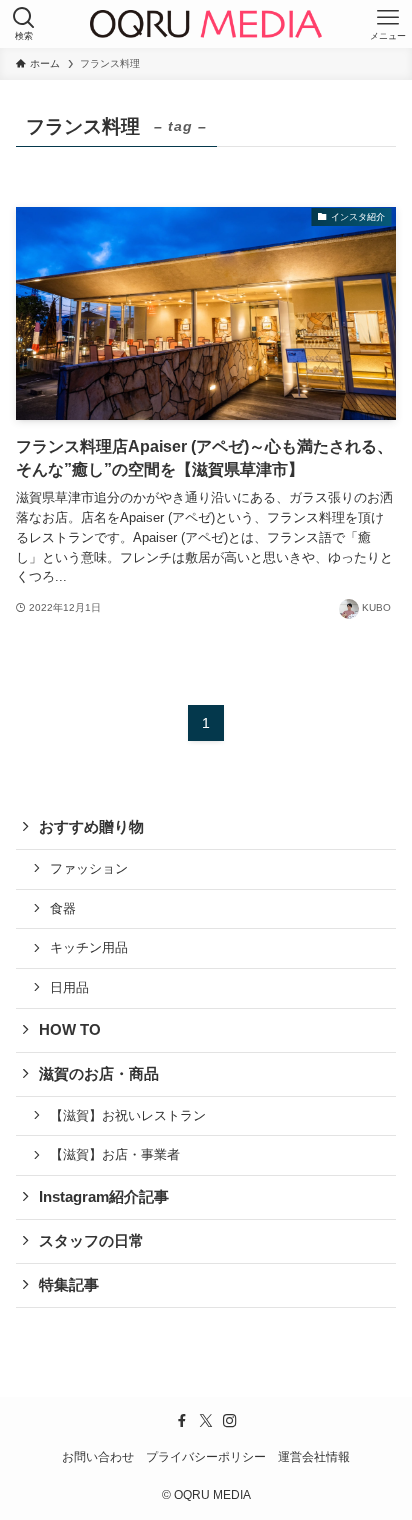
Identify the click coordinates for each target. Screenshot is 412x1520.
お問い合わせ (98, 1457)
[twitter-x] (206, 1421)
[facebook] (182, 1421)
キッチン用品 (89, 947)
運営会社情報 (314, 1457)
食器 (63, 908)
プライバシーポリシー (206, 1457)
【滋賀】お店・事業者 (115, 1154)
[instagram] (230, 1421)
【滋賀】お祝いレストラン (128, 1115)
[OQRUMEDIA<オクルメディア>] (205, 24)
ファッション (89, 868)
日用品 (69, 987)
